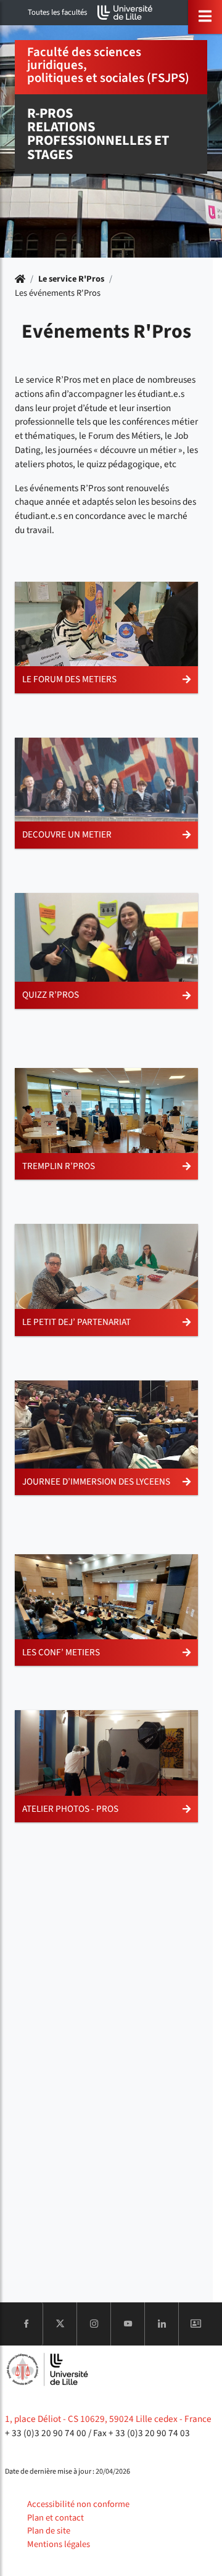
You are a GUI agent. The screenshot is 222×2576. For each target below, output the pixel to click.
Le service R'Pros (71, 279)
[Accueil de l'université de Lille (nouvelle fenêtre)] (125, 13)
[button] (106, 638)
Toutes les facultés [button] (57, 12)
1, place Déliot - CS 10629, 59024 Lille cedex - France (108, 2419)
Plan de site (49, 2531)
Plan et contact (55, 2518)
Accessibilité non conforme (78, 2504)
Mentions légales (59, 2544)
